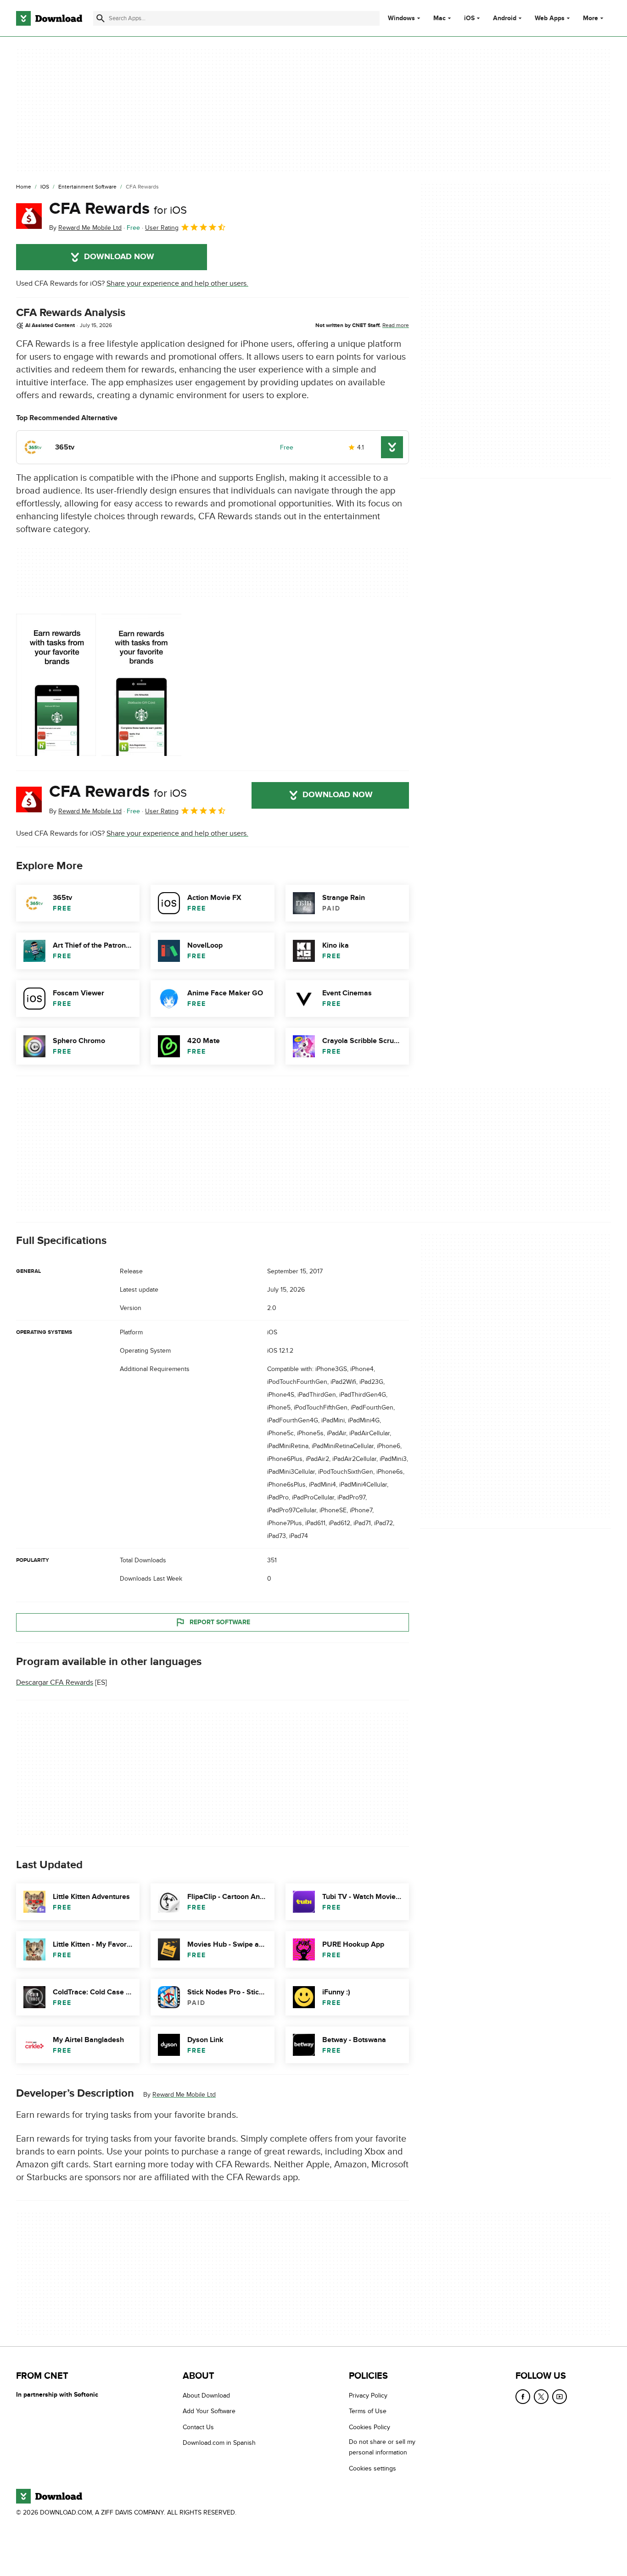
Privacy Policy (368, 2396)
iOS (469, 18)
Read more (396, 325)
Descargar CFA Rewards (55, 1682)
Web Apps (550, 18)
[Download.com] (49, 18)
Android (505, 18)
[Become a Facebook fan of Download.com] (523, 2397)
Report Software (220, 1622)
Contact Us (198, 2427)
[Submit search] (101, 18)
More (591, 18)
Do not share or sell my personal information (382, 2448)
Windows (401, 18)
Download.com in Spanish (219, 2443)
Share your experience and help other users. (177, 283)
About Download (206, 2396)
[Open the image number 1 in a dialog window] (141, 685)
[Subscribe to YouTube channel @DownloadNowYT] (560, 2397)
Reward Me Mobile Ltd (184, 2095)
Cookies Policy (369, 2427)
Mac (439, 18)
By (85, 228)
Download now (119, 257)
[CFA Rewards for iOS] (29, 216)
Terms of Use (368, 2412)
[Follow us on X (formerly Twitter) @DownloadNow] (541, 2397)
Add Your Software (209, 2412)
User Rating (162, 228)
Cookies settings (372, 2468)
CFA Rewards (118, 209)
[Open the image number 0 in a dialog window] (56, 685)
